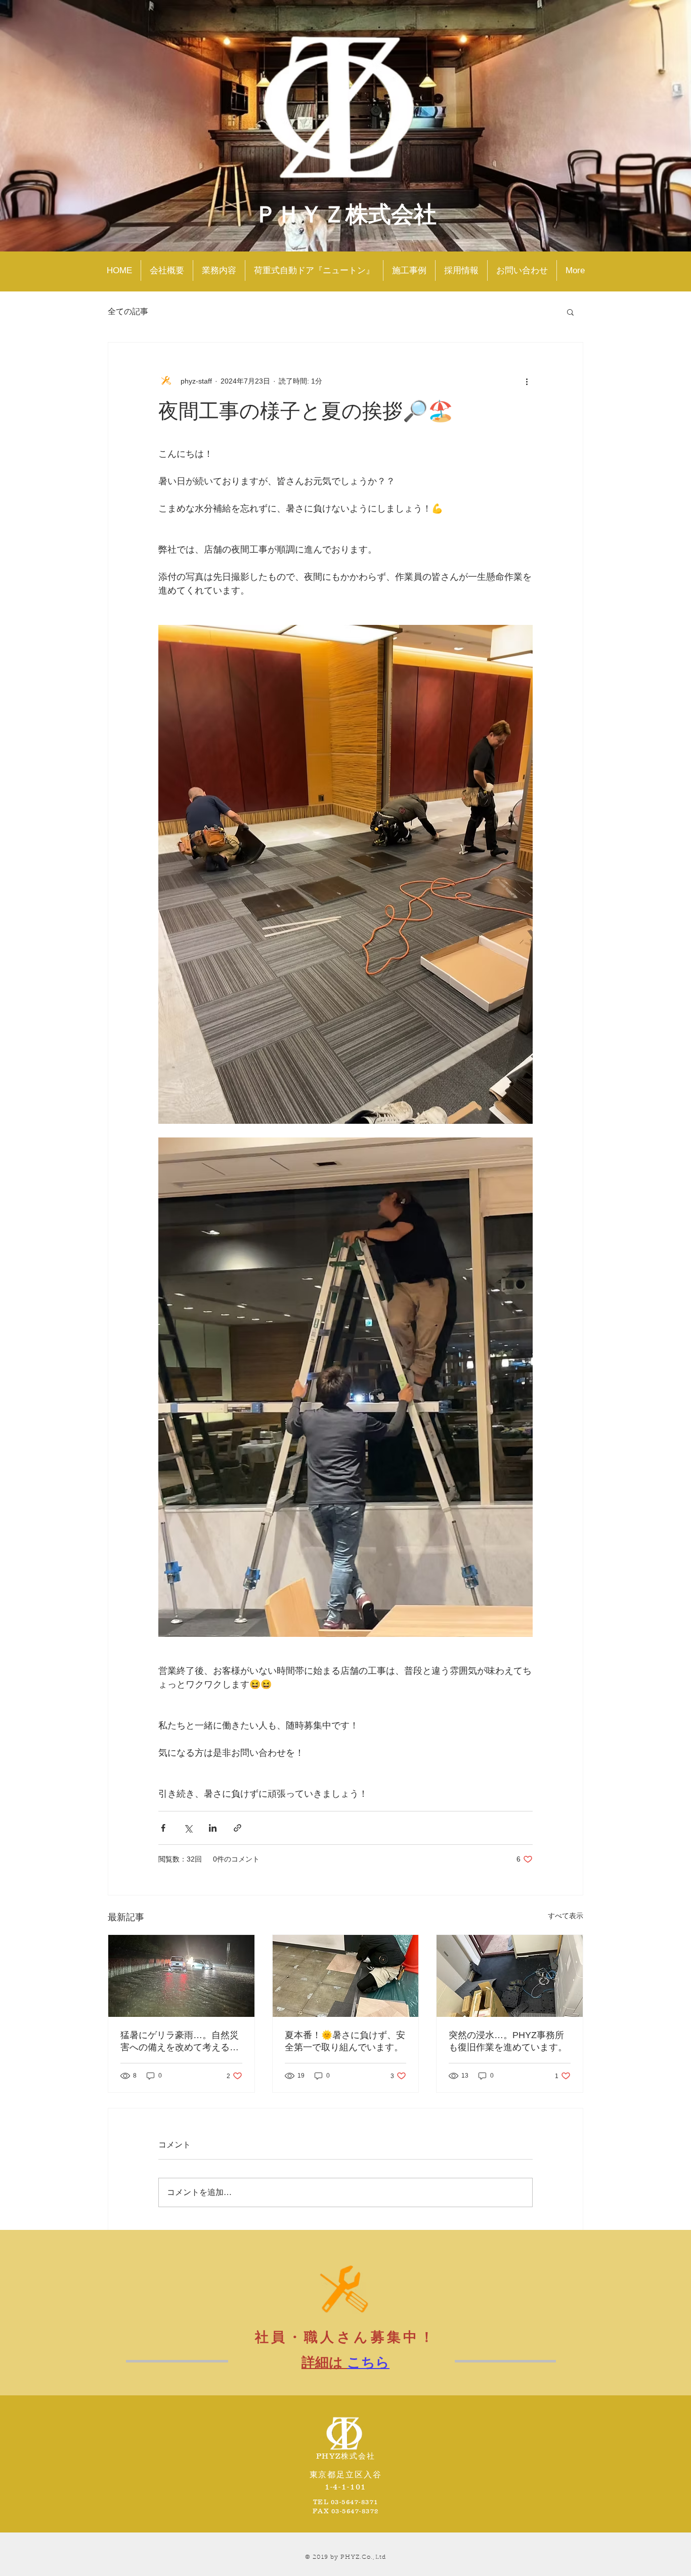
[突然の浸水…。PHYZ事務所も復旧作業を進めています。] (510, 1976)
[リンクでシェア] (237, 1828)
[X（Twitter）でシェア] (188, 1828)
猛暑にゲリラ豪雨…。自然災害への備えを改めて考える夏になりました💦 (180, 2042)
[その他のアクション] (527, 381)
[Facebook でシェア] (163, 1828)
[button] (570, 312)
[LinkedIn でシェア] (213, 1828)
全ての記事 (128, 311)
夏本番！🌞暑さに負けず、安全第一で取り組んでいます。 (345, 2041)
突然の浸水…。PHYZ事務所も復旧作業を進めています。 (508, 2041)
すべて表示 (566, 1916)
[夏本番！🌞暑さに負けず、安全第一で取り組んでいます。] (346, 1976)
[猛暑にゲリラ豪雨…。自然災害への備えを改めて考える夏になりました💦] (181, 1976)
